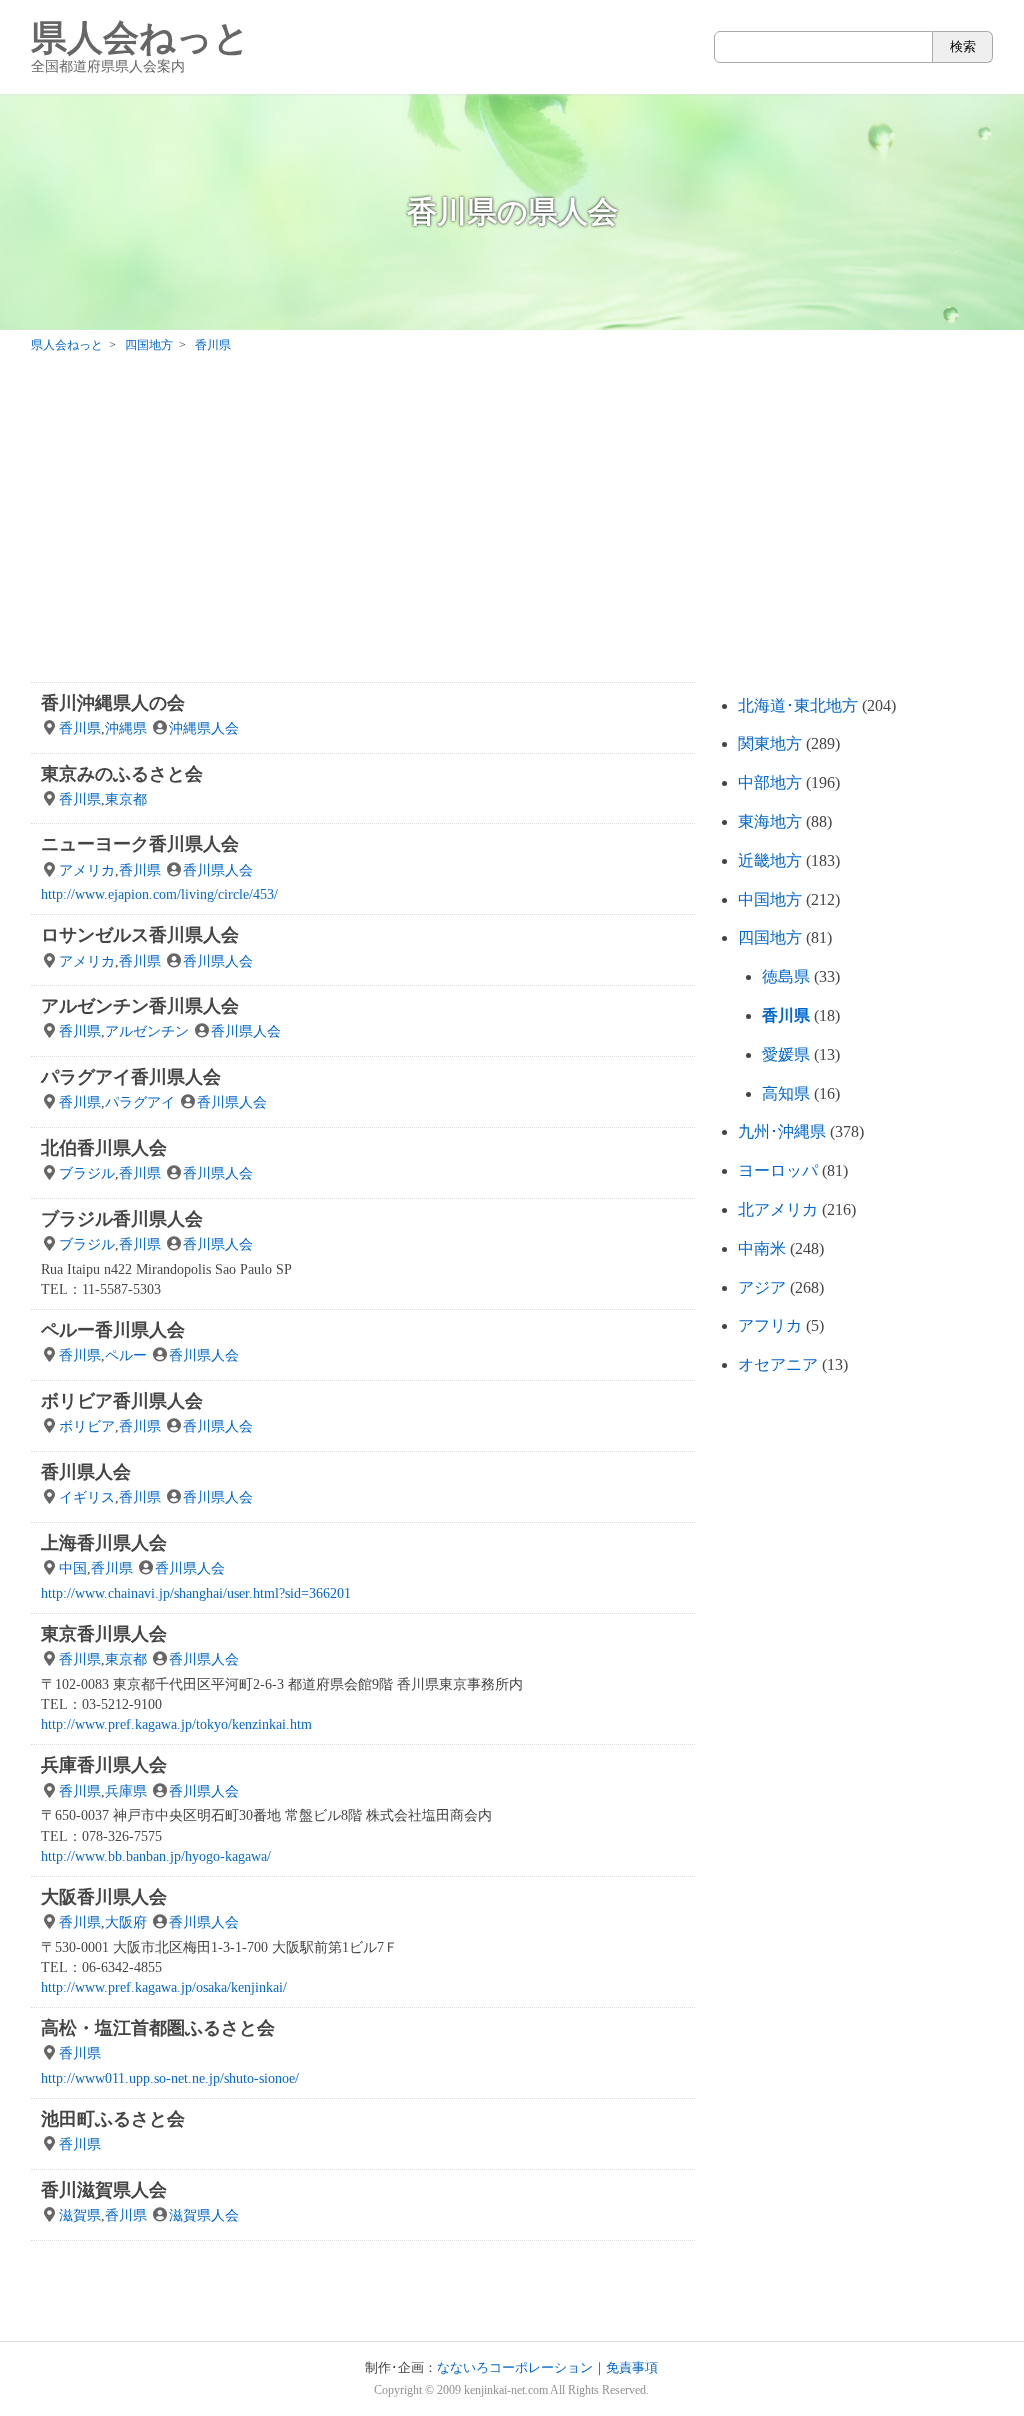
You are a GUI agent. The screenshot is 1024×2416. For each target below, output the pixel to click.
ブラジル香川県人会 (122, 1219)
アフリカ (770, 1325)
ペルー (126, 1355)
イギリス (87, 1497)
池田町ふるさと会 (113, 2119)
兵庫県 (126, 1791)
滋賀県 (80, 2215)
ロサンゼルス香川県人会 (140, 935)
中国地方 (770, 899)
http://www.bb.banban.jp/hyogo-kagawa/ (156, 1856)
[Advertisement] (512, 522)
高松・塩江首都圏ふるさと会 (158, 2028)
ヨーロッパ (778, 1170)
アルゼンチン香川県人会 (140, 1006)
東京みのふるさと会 (122, 774)
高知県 (786, 1093)
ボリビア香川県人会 (122, 1401)
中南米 (762, 1248)
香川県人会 (218, 870)
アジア (762, 1287)
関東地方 (770, 743)
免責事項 (632, 2368)
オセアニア (778, 1364)
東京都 (126, 799)
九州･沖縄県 (782, 1131)
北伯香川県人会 (104, 1148)
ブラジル (87, 1173)
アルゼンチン (147, 1031)
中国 (73, 1568)
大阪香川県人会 (104, 1897)
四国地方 (770, 937)
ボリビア (87, 1426)
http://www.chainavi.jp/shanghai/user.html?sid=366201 (196, 1593)
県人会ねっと (140, 47)
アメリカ (87, 870)
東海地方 (770, 821)
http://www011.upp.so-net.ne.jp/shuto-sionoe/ (170, 2078)
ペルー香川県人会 (113, 1330)
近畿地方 (770, 860)
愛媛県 (786, 1054)
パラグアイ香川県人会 (131, 1077)
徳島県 (786, 976)
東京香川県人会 (104, 1634)
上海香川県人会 (104, 1543)
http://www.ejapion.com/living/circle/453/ (159, 894)
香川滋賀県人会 (104, 2190)
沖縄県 (126, 728)
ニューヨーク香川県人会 (140, 844)
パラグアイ (140, 1102)
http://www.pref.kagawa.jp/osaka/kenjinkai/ (164, 1987)
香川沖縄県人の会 (113, 703)
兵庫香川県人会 (104, 1765)
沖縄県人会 (204, 728)
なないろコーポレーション (515, 2368)
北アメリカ (778, 1209)
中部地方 (770, 782)
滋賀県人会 (204, 2215)
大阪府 (126, 1922)
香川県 (80, 728)
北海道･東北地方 (798, 705)
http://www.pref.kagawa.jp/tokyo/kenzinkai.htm (176, 1724)
